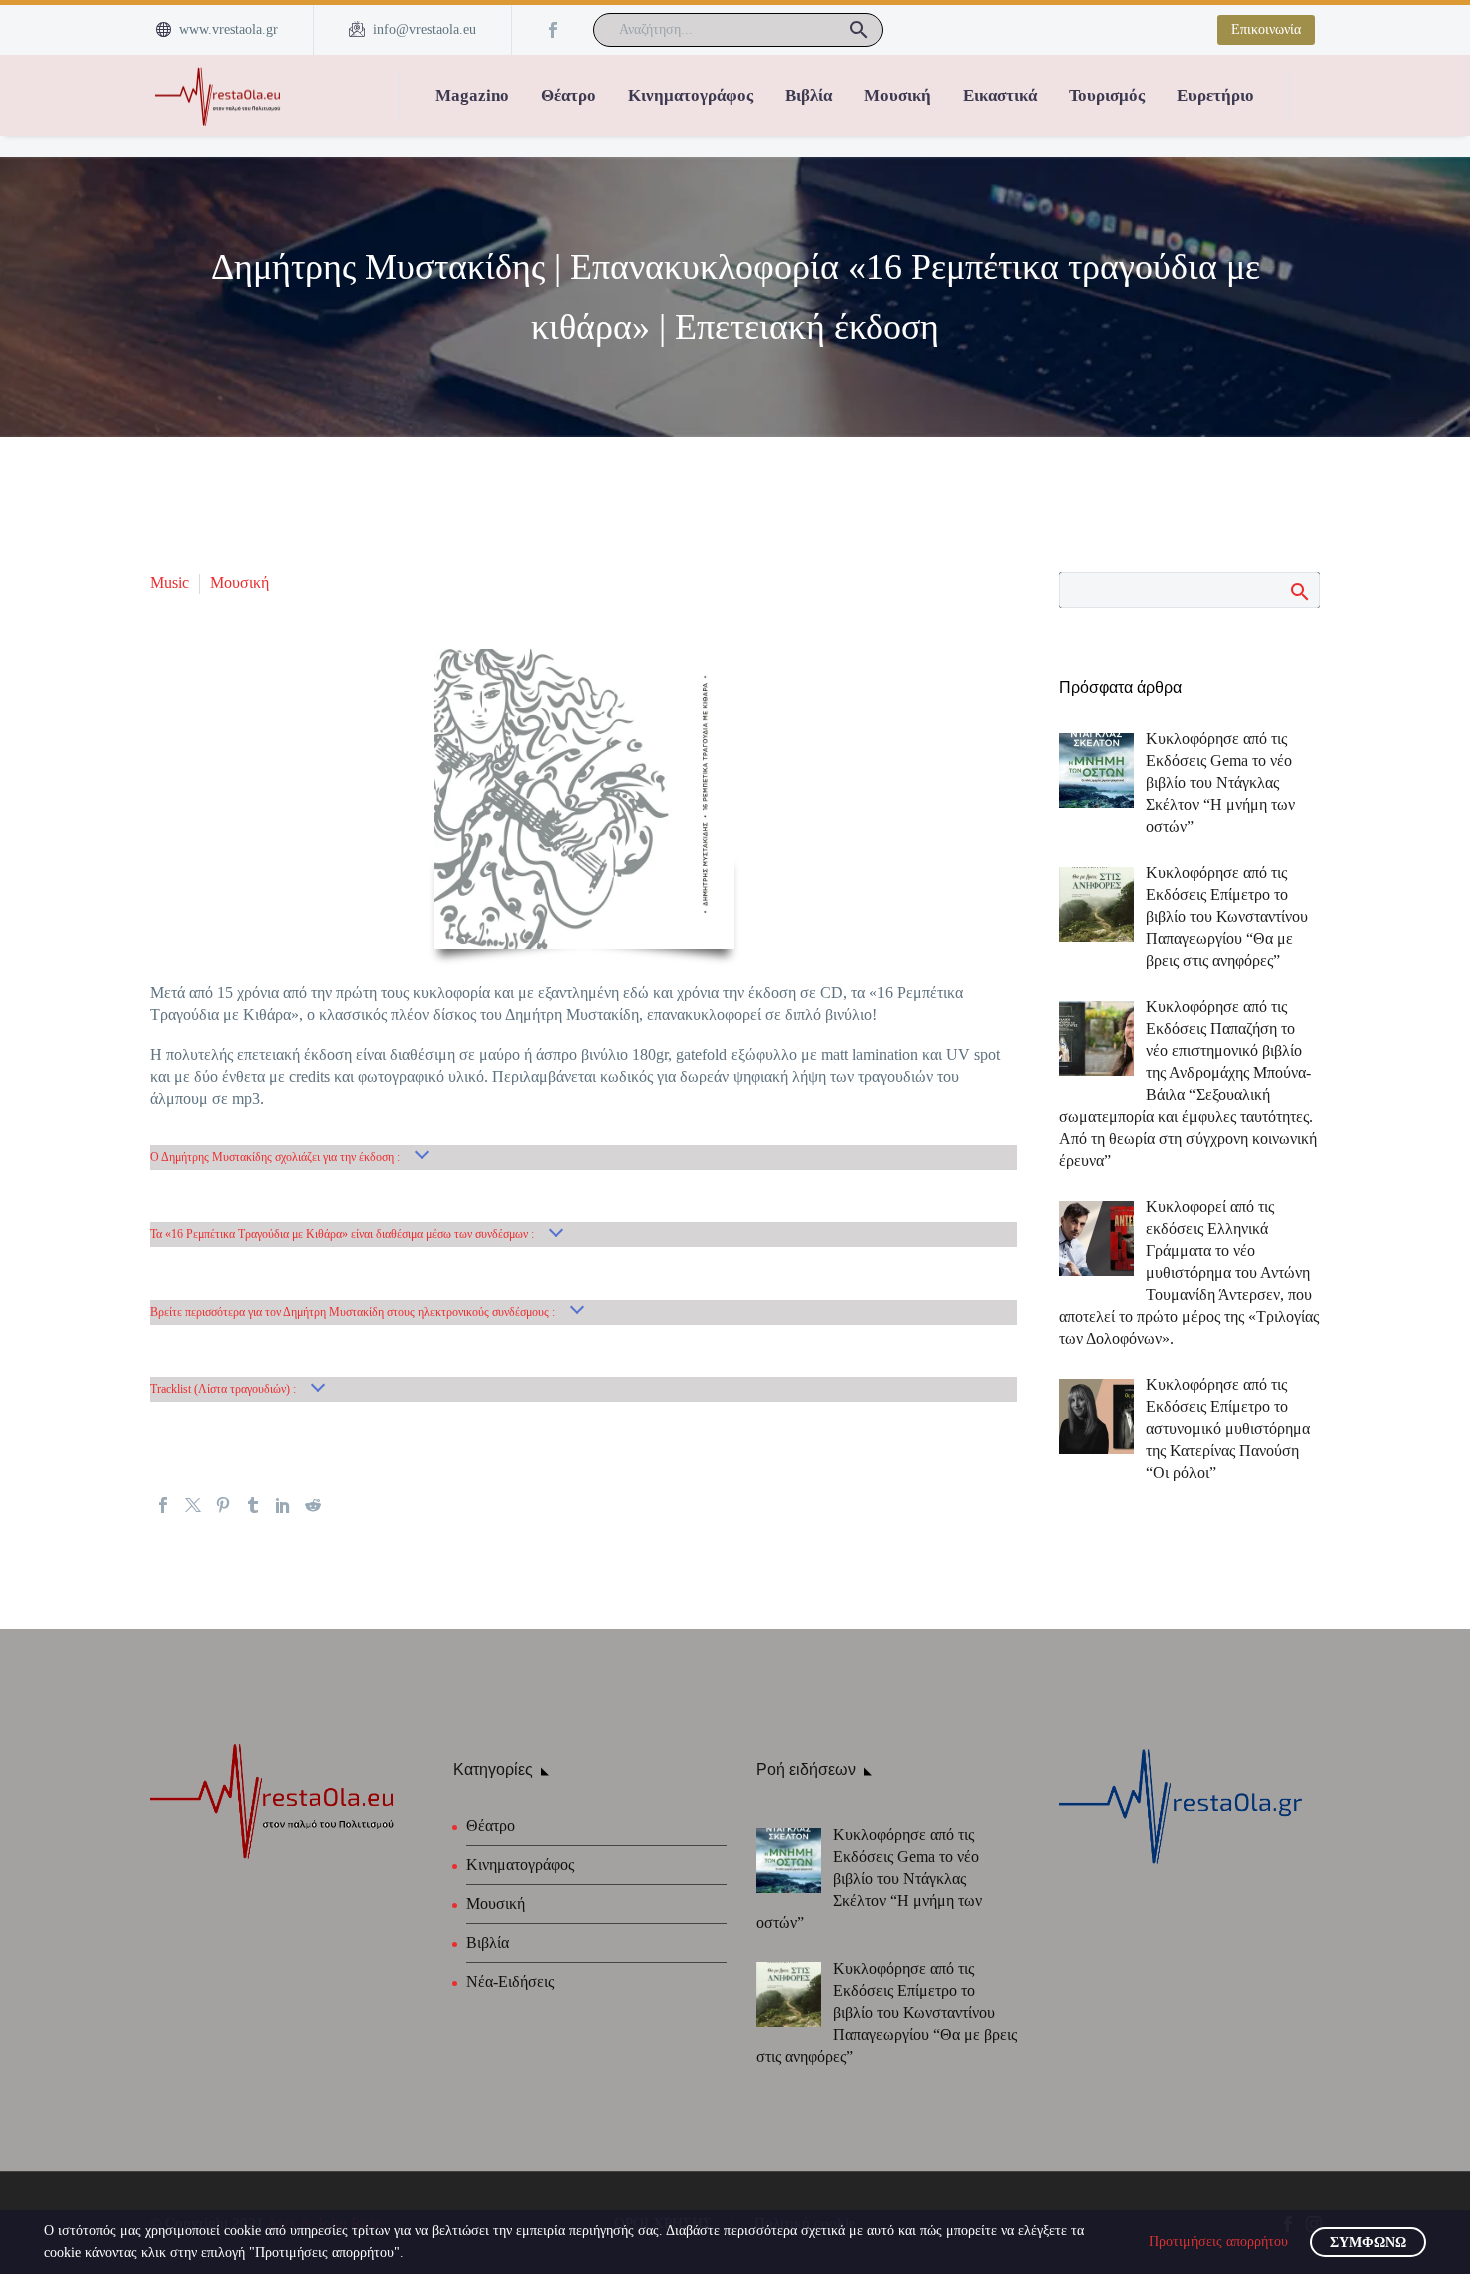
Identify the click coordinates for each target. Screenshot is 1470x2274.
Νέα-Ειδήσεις (510, 1981)
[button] (859, 30)
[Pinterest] (223, 1505)
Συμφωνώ (1368, 2242)
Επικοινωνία (1266, 29)
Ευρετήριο (1215, 95)
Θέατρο (568, 95)
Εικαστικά (1000, 95)
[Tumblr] (253, 1505)
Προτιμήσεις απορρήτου (1218, 2241)
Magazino (472, 95)
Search (1298, 591)
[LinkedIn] (283, 1505)
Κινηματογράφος (690, 95)
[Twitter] (193, 1505)
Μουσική (897, 95)
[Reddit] (313, 1505)
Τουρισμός (1107, 95)
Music (169, 582)
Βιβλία (808, 95)
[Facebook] (553, 30)
